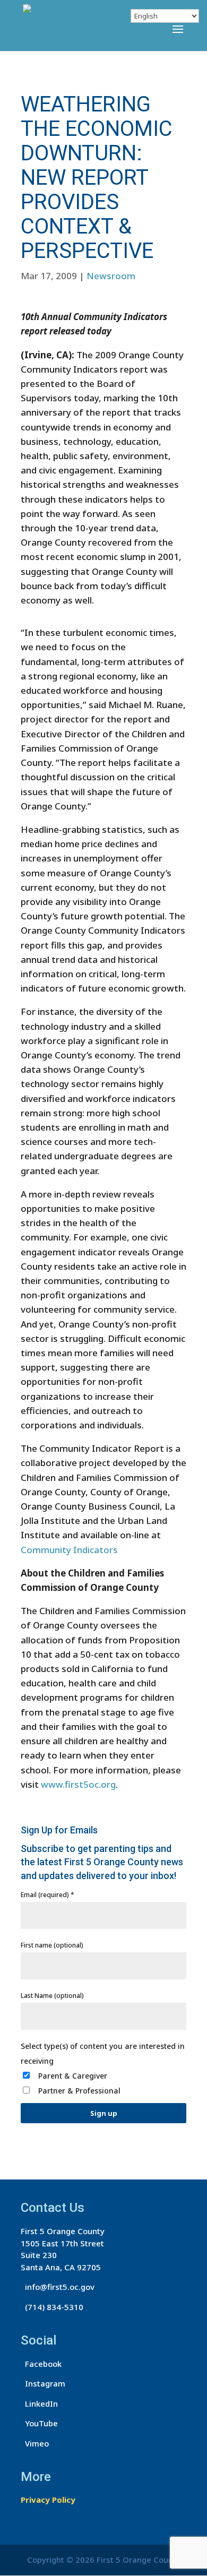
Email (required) (48, 1895)
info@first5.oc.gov (58, 2287)
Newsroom (111, 276)
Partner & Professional (79, 2091)
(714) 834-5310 (52, 2307)
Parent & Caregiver (73, 2076)
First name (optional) (52, 1945)
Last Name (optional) (52, 1996)
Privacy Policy (48, 2500)
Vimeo (35, 2443)
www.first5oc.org (78, 1784)
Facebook (41, 2364)
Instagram (43, 2383)
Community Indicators (69, 1550)
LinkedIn (39, 2403)
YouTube (39, 2423)
